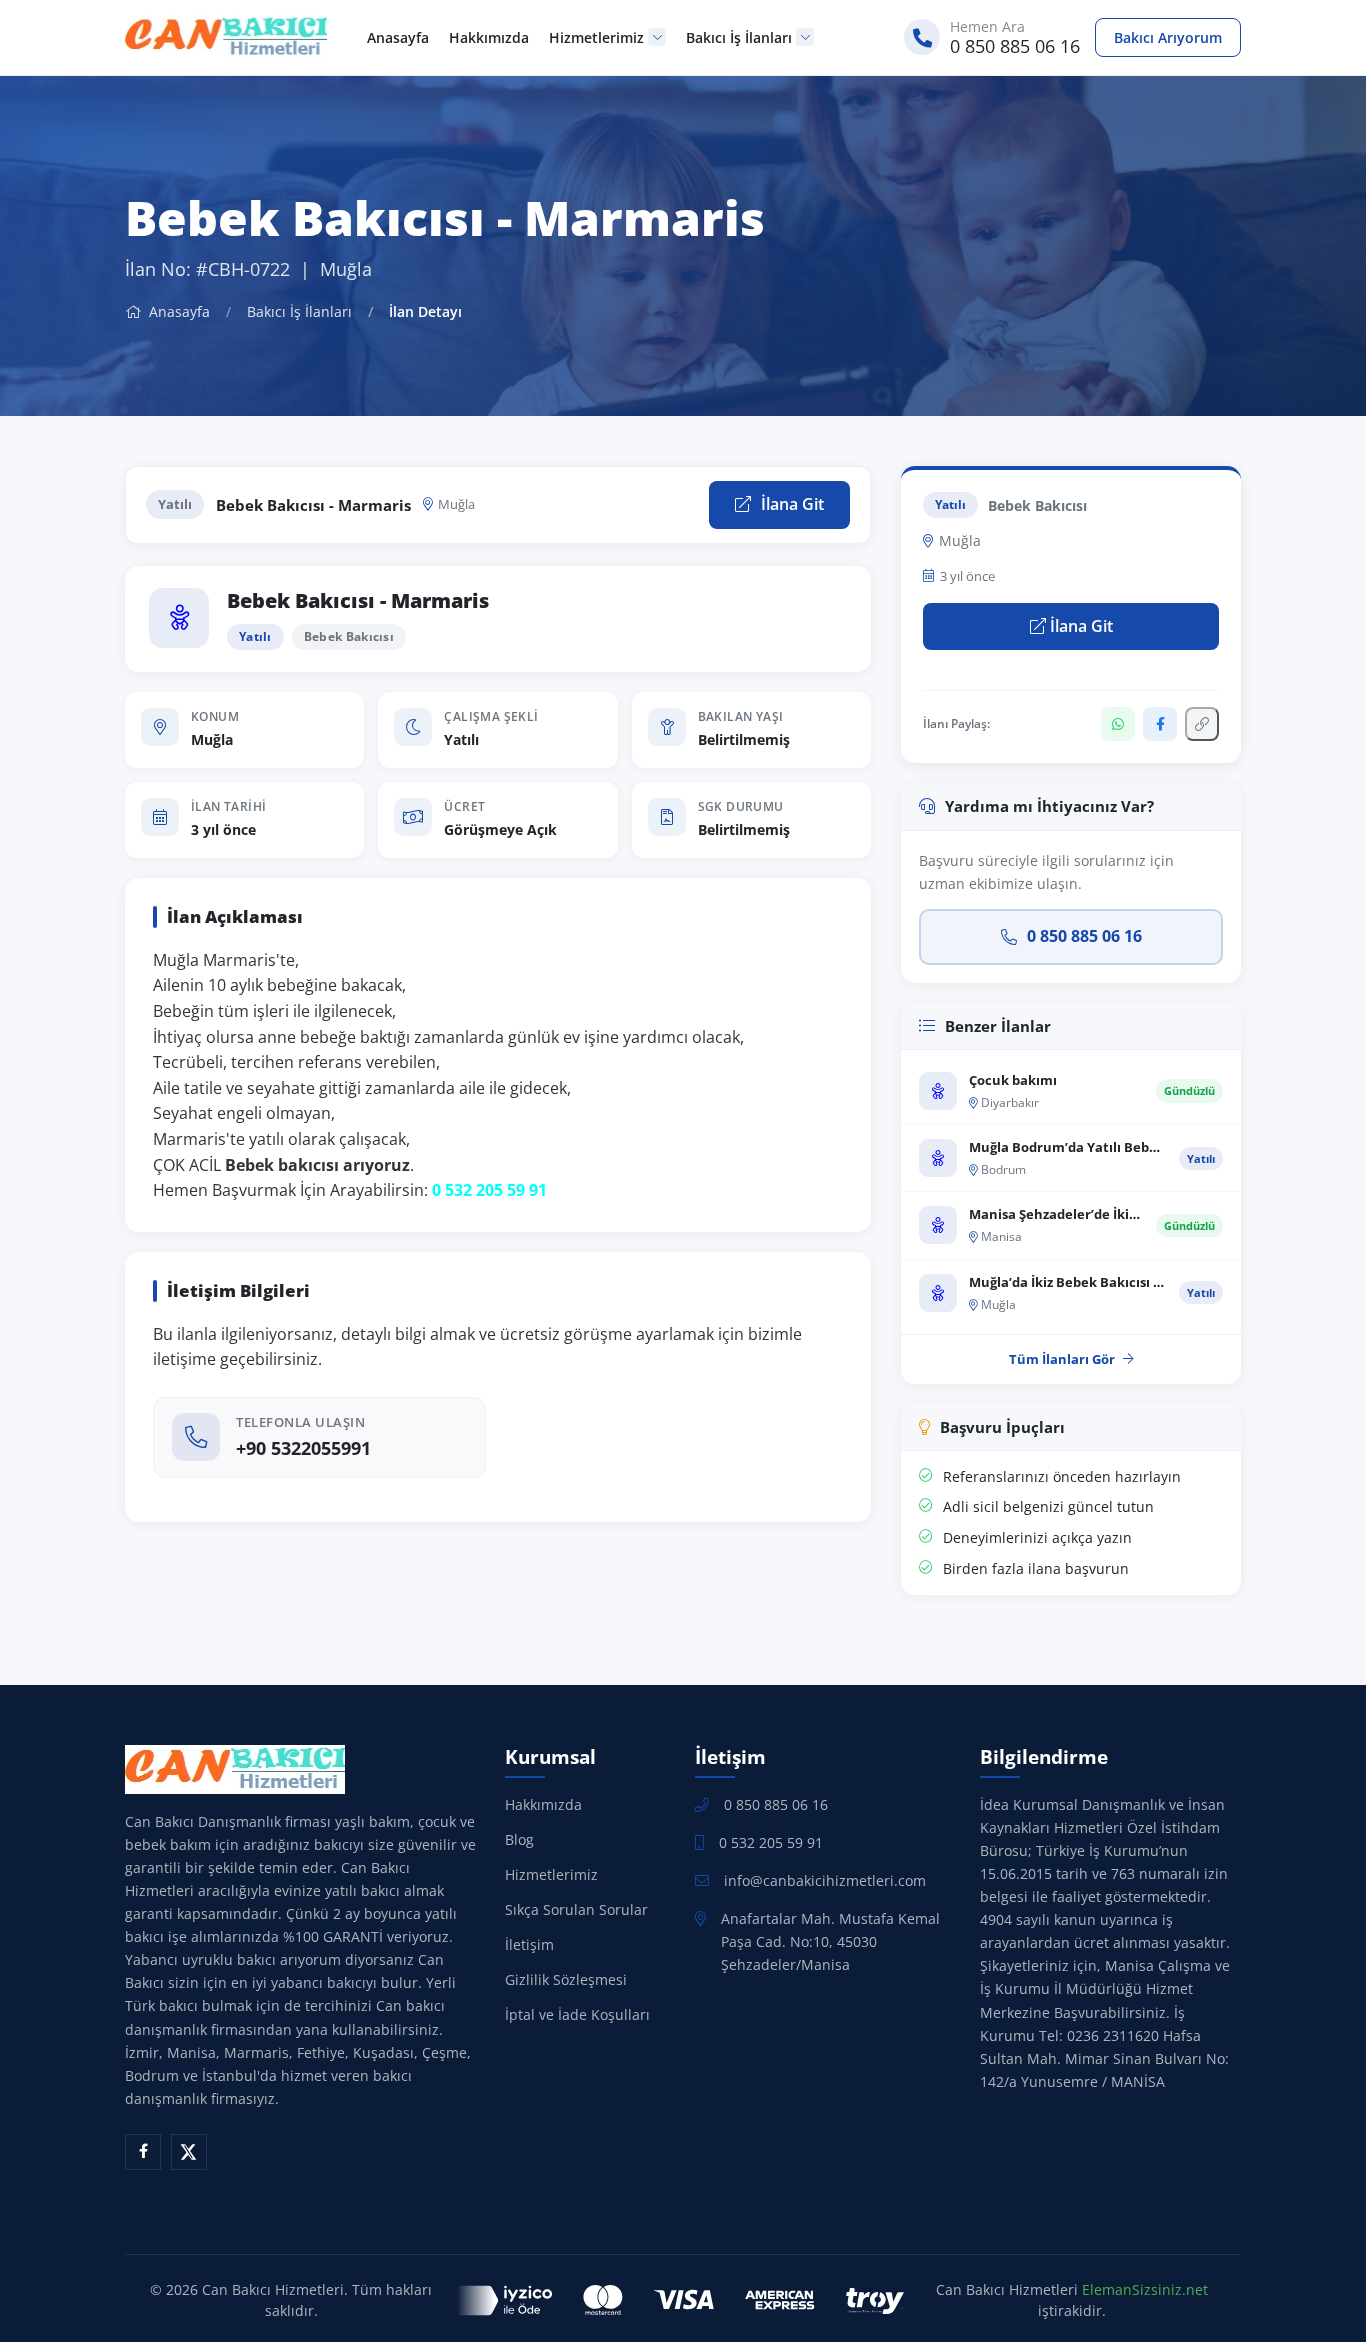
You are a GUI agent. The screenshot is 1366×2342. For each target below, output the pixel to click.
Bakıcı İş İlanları (739, 37)
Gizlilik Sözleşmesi (566, 1979)
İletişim (529, 1944)
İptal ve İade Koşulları (577, 2014)
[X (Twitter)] (189, 2152)
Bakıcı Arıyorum (1168, 37)
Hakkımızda (489, 37)
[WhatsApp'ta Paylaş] (1118, 724)
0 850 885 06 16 (1084, 936)
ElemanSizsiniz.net (1145, 2289)
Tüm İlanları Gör (1062, 1359)
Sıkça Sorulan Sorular (576, 1909)
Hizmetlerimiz (596, 37)
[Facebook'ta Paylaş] (1160, 724)
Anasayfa (398, 37)
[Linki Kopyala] (1202, 724)
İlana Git (790, 504)
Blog (519, 1839)
